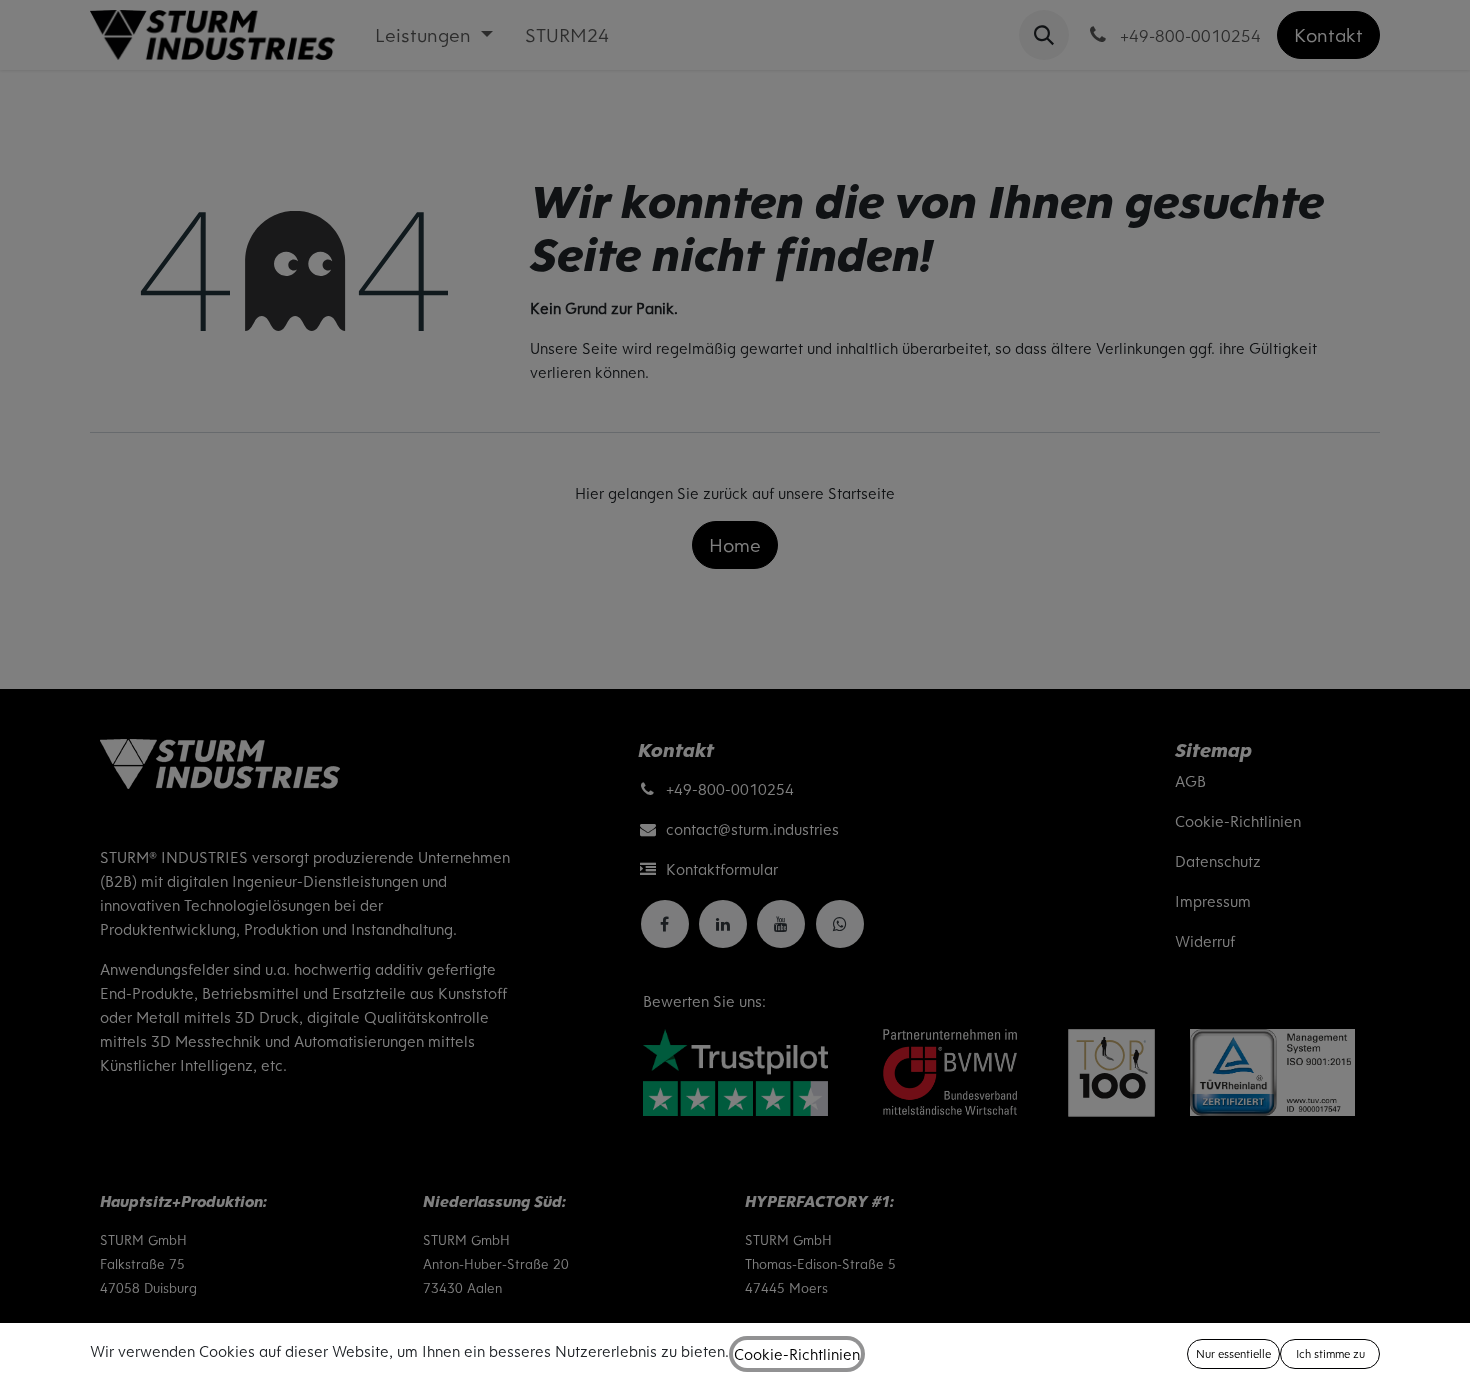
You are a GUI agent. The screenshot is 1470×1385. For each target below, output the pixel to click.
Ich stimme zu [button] (1330, 1353)
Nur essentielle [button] (1233, 1353)
